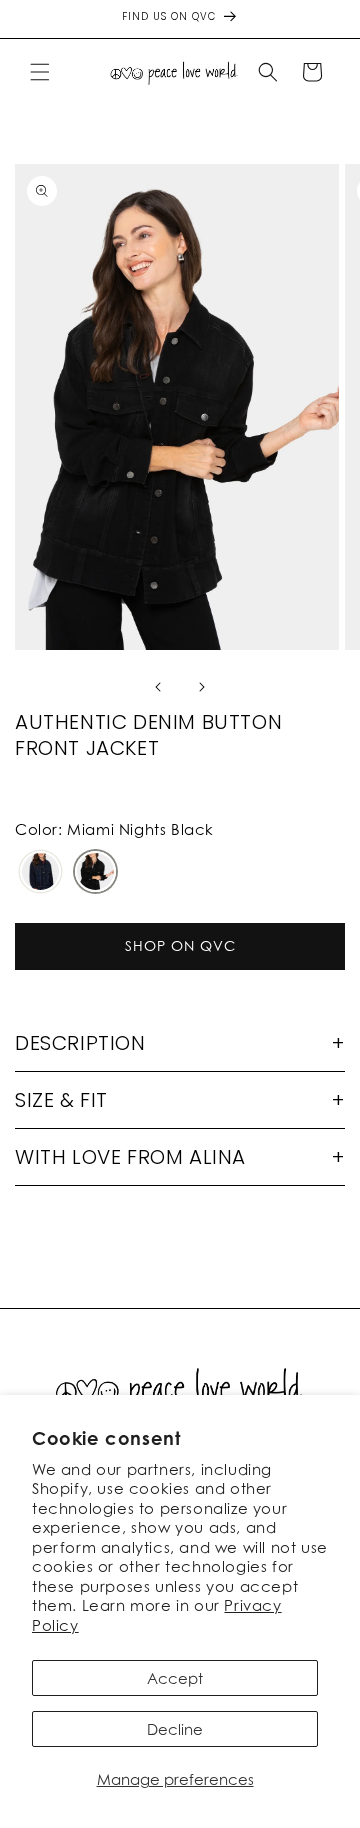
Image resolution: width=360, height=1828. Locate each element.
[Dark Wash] (40, 873)
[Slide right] (202, 687)
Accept (175, 1678)
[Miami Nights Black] (95, 873)
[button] (40, 72)
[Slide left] (158, 687)
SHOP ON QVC (180, 945)
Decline (175, 1729)
